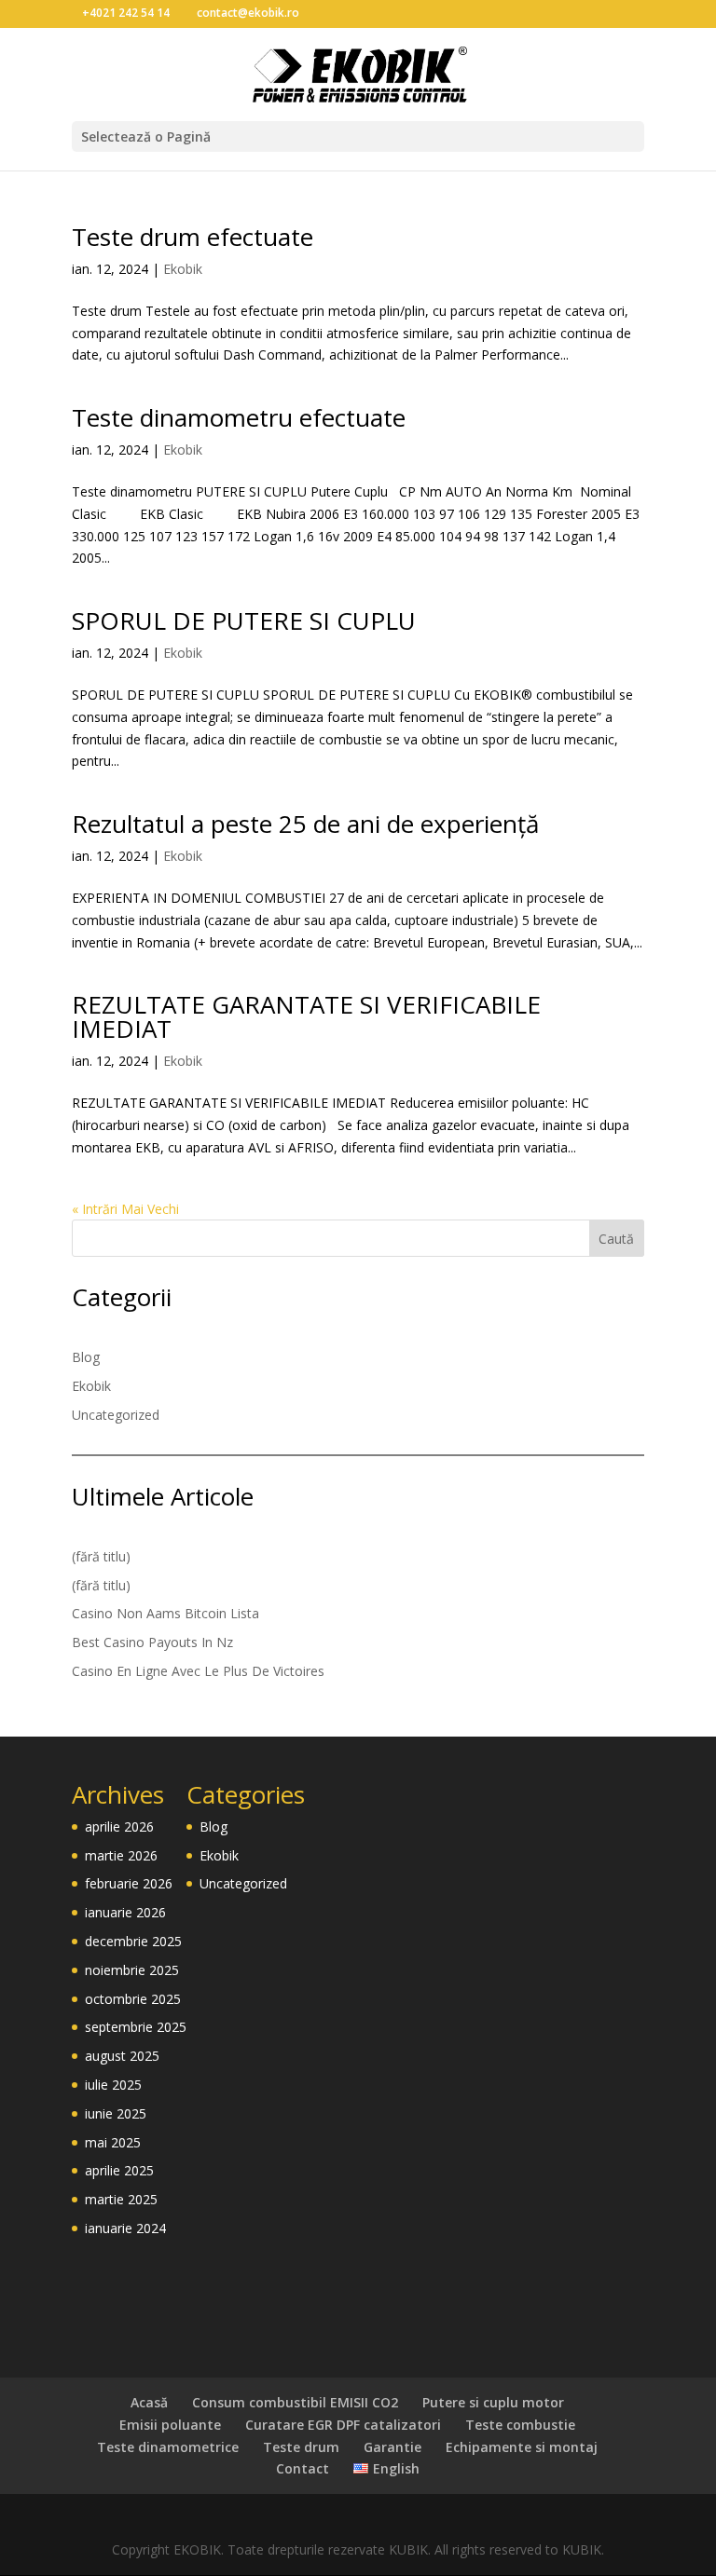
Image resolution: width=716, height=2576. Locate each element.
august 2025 (122, 2056)
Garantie (392, 2447)
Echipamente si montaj (522, 2447)
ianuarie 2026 (125, 1912)
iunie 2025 (116, 2113)
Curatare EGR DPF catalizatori (343, 2425)
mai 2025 (113, 2142)
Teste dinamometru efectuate (239, 417)
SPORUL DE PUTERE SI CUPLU (244, 620)
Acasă (149, 2402)
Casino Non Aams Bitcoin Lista (165, 1613)
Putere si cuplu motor (493, 2402)
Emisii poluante (170, 2425)
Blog (86, 1357)
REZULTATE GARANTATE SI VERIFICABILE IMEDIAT (306, 1016)
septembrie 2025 (136, 2027)
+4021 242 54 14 (126, 13)
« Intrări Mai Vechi (125, 1209)
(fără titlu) (101, 1556)
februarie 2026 (129, 1883)
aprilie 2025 (119, 2170)
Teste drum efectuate (193, 237)
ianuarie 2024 (125, 2228)
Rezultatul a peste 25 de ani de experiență (305, 824)
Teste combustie (520, 2425)
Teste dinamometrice (168, 2447)
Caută (616, 1239)
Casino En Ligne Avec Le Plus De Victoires (198, 1671)
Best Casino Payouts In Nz (152, 1642)
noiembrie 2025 (132, 1970)
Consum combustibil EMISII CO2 (295, 2402)
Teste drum (301, 2447)
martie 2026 (121, 1855)
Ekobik (183, 269)
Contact (303, 2468)
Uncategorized (116, 1415)
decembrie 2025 (133, 1941)
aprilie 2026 (119, 1826)
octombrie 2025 (133, 1999)
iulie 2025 (113, 2085)
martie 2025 (121, 2199)
